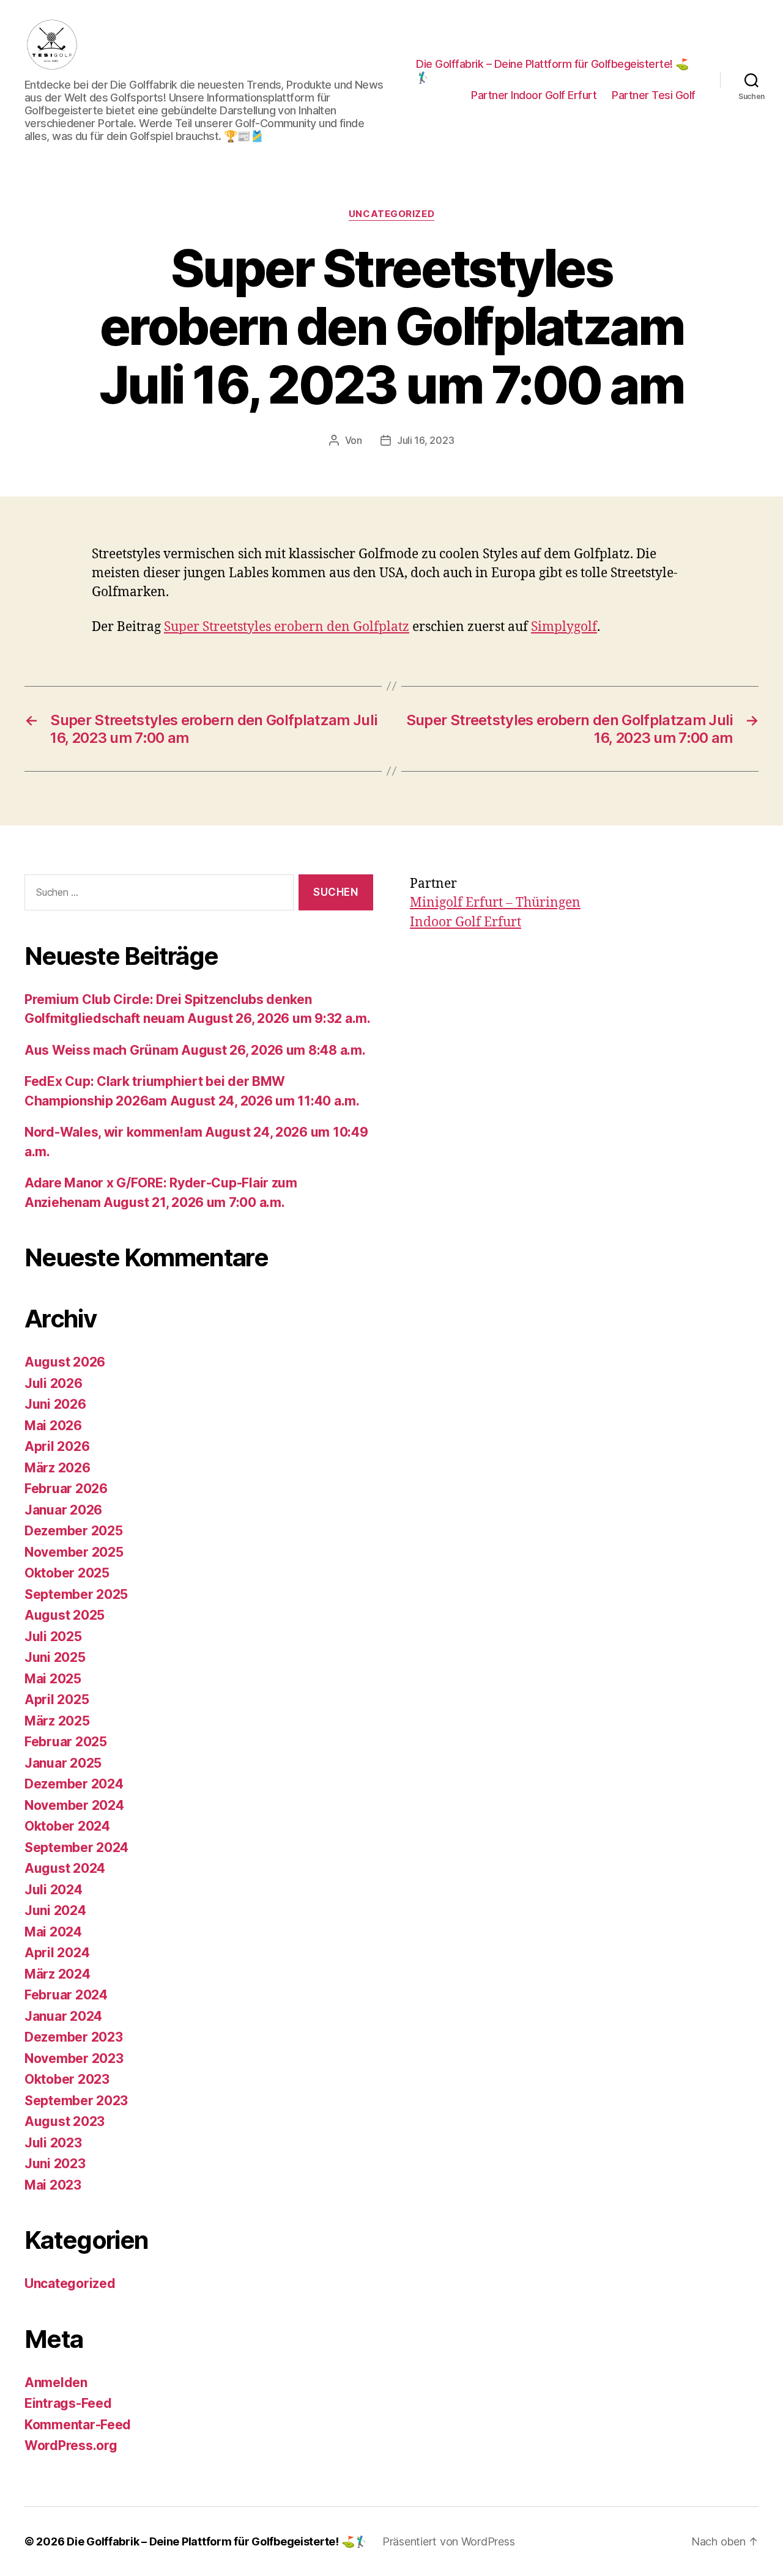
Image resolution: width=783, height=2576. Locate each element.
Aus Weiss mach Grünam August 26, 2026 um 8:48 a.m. (195, 1050)
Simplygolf (564, 627)
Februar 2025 (66, 1742)
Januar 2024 (63, 2016)
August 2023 (65, 2121)
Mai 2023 (53, 2185)
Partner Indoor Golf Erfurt (534, 95)
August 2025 (65, 1615)
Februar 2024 (66, 1995)
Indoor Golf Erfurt (466, 922)
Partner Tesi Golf (654, 95)
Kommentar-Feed (78, 2425)
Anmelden (56, 2382)
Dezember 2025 (74, 1531)
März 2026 (58, 1468)
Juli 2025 (53, 1637)
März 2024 (58, 1974)
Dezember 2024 (74, 1784)
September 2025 (76, 1594)
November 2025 (74, 1552)
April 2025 (57, 1699)
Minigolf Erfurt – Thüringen (495, 903)
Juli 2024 (54, 1890)
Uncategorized (391, 214)
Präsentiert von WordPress (448, 2541)
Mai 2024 (53, 1932)
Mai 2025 (53, 1679)
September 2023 (76, 2101)
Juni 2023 (55, 2164)
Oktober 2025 (67, 1573)
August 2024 (65, 1868)
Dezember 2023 (74, 2037)
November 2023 (74, 2058)
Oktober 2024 (67, 1826)
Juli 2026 (54, 1383)
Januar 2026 (63, 1510)
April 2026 (57, 1446)
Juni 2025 (55, 1657)
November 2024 (74, 1805)
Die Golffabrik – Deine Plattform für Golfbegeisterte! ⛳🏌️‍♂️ (552, 71)
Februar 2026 (66, 1489)
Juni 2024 (55, 1910)
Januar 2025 (63, 1763)
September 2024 (76, 1847)
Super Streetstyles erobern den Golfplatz (287, 627)
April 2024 (57, 1953)
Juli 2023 (53, 2143)
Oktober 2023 (67, 2079)
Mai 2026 (53, 1426)
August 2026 (65, 1362)
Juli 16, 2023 (426, 440)
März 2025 (57, 1721)
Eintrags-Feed (68, 2403)
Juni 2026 (55, 1404)
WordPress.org (71, 2445)
